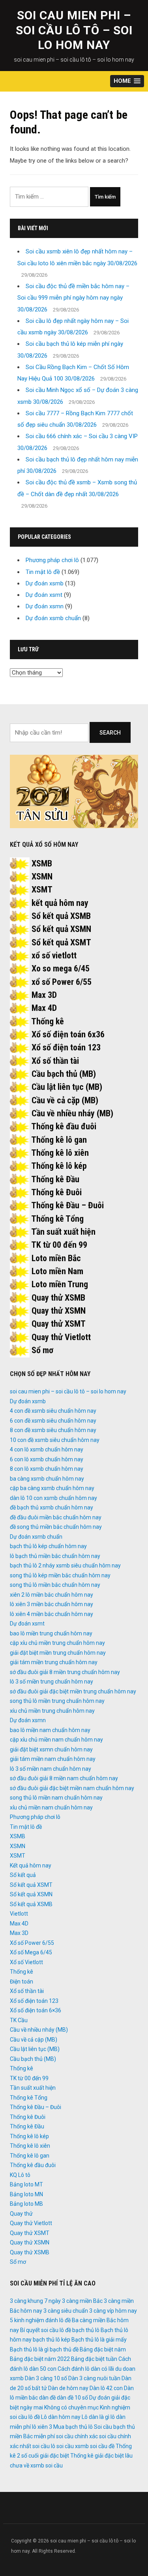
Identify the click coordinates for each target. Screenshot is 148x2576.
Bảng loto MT (26, 2184)
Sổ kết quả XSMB (61, 916)
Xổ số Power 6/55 (32, 1943)
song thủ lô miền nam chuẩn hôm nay (56, 1798)
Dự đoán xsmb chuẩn (53, 618)
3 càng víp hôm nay (113, 2311)
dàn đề (47, 2398)
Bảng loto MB (26, 2204)
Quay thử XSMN (59, 1311)
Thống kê (48, 1021)
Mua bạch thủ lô (73, 2427)
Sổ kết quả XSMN (61, 929)
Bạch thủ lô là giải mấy (99, 2340)
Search (110, 733)
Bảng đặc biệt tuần (94, 2359)
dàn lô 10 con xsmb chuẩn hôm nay (53, 1498)
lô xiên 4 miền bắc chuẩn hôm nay (52, 1614)
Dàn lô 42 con (106, 2388)
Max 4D (44, 1008)
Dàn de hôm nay (68, 2388)
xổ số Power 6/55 (62, 982)
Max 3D (44, 995)
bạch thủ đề (64, 2349)
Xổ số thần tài (55, 1061)
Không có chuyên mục (71, 2407)
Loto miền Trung (60, 1284)
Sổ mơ (42, 1350)
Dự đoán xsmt (44, 595)
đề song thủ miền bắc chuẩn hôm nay (56, 1527)
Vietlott (19, 1914)
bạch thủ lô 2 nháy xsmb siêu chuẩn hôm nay (65, 1565)
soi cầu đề (102, 2446)
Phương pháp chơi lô (52, 560)
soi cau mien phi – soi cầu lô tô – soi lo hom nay (74, 30)
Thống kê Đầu (55, 1179)
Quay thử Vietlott (61, 1337)
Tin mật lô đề (43, 572)
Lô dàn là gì (96, 2417)
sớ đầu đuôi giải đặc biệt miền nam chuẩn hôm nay (72, 1788)
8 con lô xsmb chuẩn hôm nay (47, 1469)
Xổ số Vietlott (26, 1962)
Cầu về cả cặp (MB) (65, 1100)
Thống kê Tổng (57, 1219)
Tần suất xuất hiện (63, 1232)
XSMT (42, 890)
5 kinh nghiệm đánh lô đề (40, 2320)
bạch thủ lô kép (52, 2340)
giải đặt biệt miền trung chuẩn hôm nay (58, 1653)
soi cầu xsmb (73, 2446)
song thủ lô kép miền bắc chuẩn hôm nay (60, 1575)
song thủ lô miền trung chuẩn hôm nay (57, 1701)
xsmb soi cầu (47, 2465)
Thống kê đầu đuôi (64, 1126)
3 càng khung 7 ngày (35, 2301)
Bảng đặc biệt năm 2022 (40, 2359)
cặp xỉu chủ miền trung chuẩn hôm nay (57, 1643)
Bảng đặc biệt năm (103, 2349)
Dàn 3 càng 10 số (46, 2378)
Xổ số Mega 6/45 (31, 1952)
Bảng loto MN (26, 2194)
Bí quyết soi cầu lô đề (46, 2330)
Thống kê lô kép (59, 1166)
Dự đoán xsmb (45, 583)
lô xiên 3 (42, 2427)
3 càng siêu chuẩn (66, 2311)
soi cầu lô (44, 2446)
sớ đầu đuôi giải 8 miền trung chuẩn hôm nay (65, 1672)
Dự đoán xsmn (45, 606)
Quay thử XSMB (58, 1298)
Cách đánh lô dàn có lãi (86, 2369)
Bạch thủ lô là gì (29, 2349)
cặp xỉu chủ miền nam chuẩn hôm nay (56, 1740)
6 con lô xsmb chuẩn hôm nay (47, 1459)
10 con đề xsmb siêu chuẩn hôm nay (55, 1440)
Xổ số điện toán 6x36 (68, 1034)
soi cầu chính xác (77, 2436)
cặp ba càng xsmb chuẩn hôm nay (52, 1488)
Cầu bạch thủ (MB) (64, 1074)
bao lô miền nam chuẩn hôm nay (50, 1730)
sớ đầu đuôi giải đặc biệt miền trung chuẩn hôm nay (73, 1691)
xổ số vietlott (54, 955)
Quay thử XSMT (59, 1324)
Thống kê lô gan (59, 1140)
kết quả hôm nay (60, 903)
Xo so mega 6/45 (61, 968)
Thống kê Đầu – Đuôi (67, 1205)
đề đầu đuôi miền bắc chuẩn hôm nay (56, 1517)
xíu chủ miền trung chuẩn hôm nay (52, 1711)
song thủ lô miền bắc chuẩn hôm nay (55, 1585)
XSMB (42, 863)
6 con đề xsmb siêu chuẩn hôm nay (53, 1421)
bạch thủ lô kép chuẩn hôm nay (48, 1546)
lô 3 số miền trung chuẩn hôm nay (52, 1682)
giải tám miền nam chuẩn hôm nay (53, 1759)
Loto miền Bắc (56, 1258)
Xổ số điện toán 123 (66, 1047)
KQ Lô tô (20, 2175)
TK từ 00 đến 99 (59, 1245)
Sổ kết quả (23, 1875)
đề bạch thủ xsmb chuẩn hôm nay (52, 1507)
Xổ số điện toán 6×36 (36, 2010)
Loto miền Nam (57, 1271)
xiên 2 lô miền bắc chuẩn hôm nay (52, 1595)
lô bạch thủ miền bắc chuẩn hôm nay (55, 1556)
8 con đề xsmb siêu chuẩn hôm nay (53, 1430)
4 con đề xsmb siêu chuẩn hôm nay (53, 1411)
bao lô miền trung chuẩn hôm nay (51, 1633)
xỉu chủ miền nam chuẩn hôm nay (51, 1807)
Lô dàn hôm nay (61, 2417)
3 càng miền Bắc (82, 2301)
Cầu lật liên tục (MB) (67, 1087)
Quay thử (21, 2214)
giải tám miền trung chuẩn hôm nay (54, 1662)
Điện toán (22, 1982)
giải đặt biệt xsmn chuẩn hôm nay (51, 1749)
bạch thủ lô (86, 2330)
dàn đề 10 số (72, 2398)
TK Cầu (19, 2020)
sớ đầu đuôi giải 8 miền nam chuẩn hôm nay (64, 1778)
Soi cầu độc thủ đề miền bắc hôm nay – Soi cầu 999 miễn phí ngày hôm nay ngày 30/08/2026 (73, 298)
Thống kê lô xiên (60, 1153)
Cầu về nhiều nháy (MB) (72, 1113)
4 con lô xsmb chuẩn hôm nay (47, 1449)
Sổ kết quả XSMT (61, 942)
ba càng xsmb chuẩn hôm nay (47, 1479)
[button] (127, 81)
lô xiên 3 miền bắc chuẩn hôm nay (52, 1604)
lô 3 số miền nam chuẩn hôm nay (51, 1769)
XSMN (42, 876)
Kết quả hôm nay (31, 1865)
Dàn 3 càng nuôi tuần (94, 2378)
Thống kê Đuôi (56, 1192)
